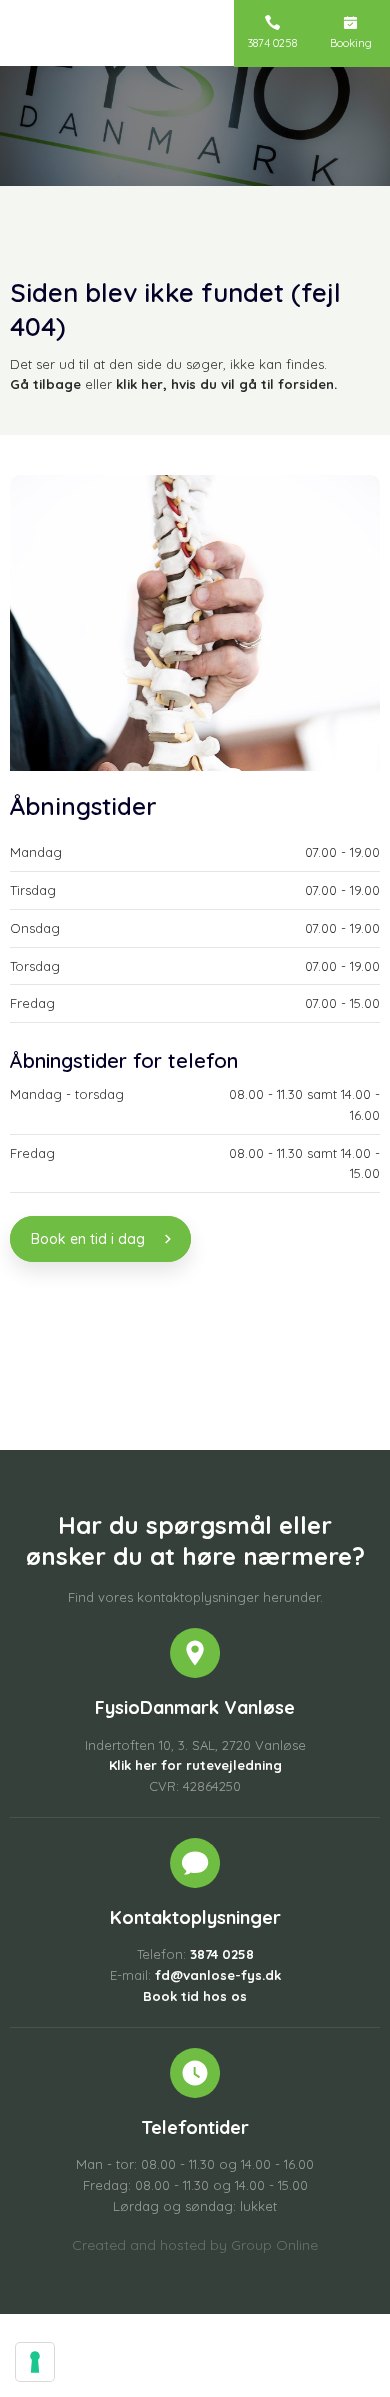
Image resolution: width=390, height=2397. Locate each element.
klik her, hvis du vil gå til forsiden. (226, 384)
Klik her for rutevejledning (195, 1765)
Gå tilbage (45, 384)
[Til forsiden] (113, 39)
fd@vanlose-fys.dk (218, 1975)
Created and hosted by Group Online (195, 2245)
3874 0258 (222, 1954)
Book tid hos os (195, 1996)
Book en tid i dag (88, 1239)
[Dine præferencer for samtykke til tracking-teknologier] (35, 2362)
